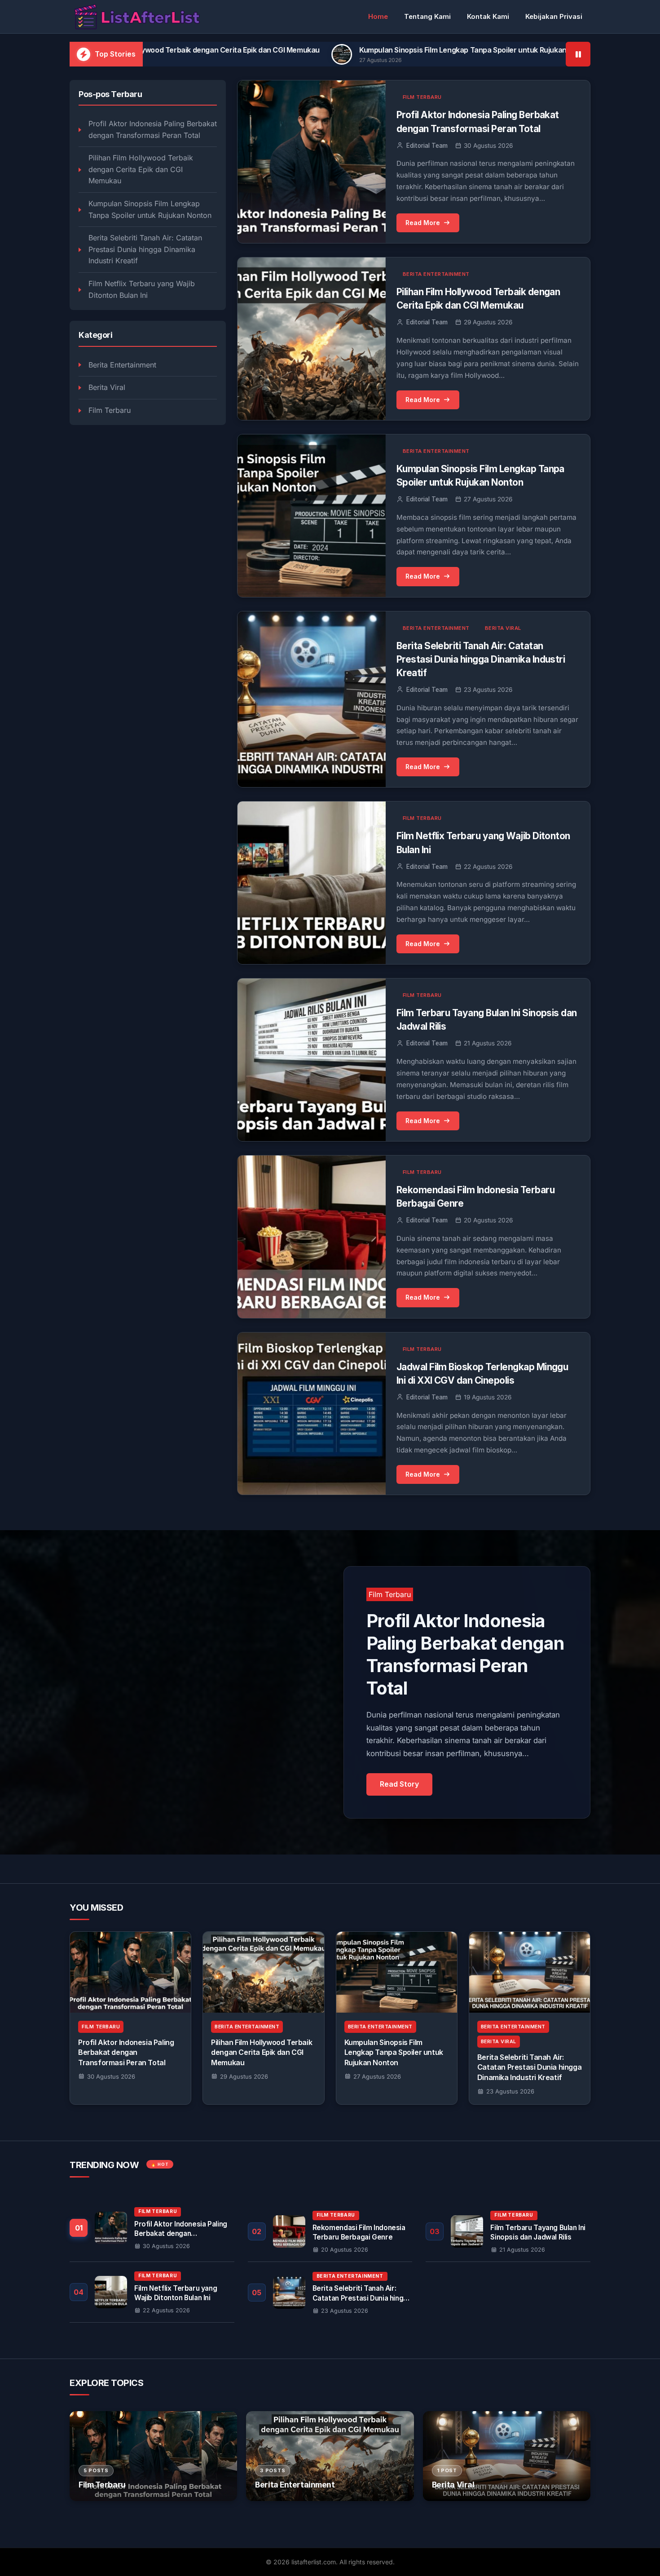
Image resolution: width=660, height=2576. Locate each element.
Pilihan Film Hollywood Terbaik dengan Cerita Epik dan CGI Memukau (141, 170)
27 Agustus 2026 (377, 2076)
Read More (423, 223)
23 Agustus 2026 (510, 2091)
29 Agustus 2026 (244, 2076)
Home (378, 16)
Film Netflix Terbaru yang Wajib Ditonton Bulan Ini (142, 290)
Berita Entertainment (122, 365)
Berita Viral (107, 388)
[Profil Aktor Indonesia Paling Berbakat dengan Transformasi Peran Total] (130, 1972)
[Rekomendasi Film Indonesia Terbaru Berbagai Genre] (330, 2231)
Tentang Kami (427, 16)
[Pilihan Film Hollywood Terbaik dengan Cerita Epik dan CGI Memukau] (263, 1972)
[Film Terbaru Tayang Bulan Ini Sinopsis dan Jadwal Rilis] (508, 2231)
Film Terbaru (110, 411)
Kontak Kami (488, 16)
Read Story (399, 1784)
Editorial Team (427, 146)
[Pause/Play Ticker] (578, 54)
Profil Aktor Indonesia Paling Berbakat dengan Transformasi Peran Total (153, 130)
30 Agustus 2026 (111, 2076)
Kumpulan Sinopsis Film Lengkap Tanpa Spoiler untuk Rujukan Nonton (318, 50)
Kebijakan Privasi (554, 16)
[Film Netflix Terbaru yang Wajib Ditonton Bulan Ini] (152, 2292)
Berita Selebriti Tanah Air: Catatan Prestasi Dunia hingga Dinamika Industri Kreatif (145, 250)
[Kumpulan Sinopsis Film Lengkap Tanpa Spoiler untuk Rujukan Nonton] (397, 1972)
